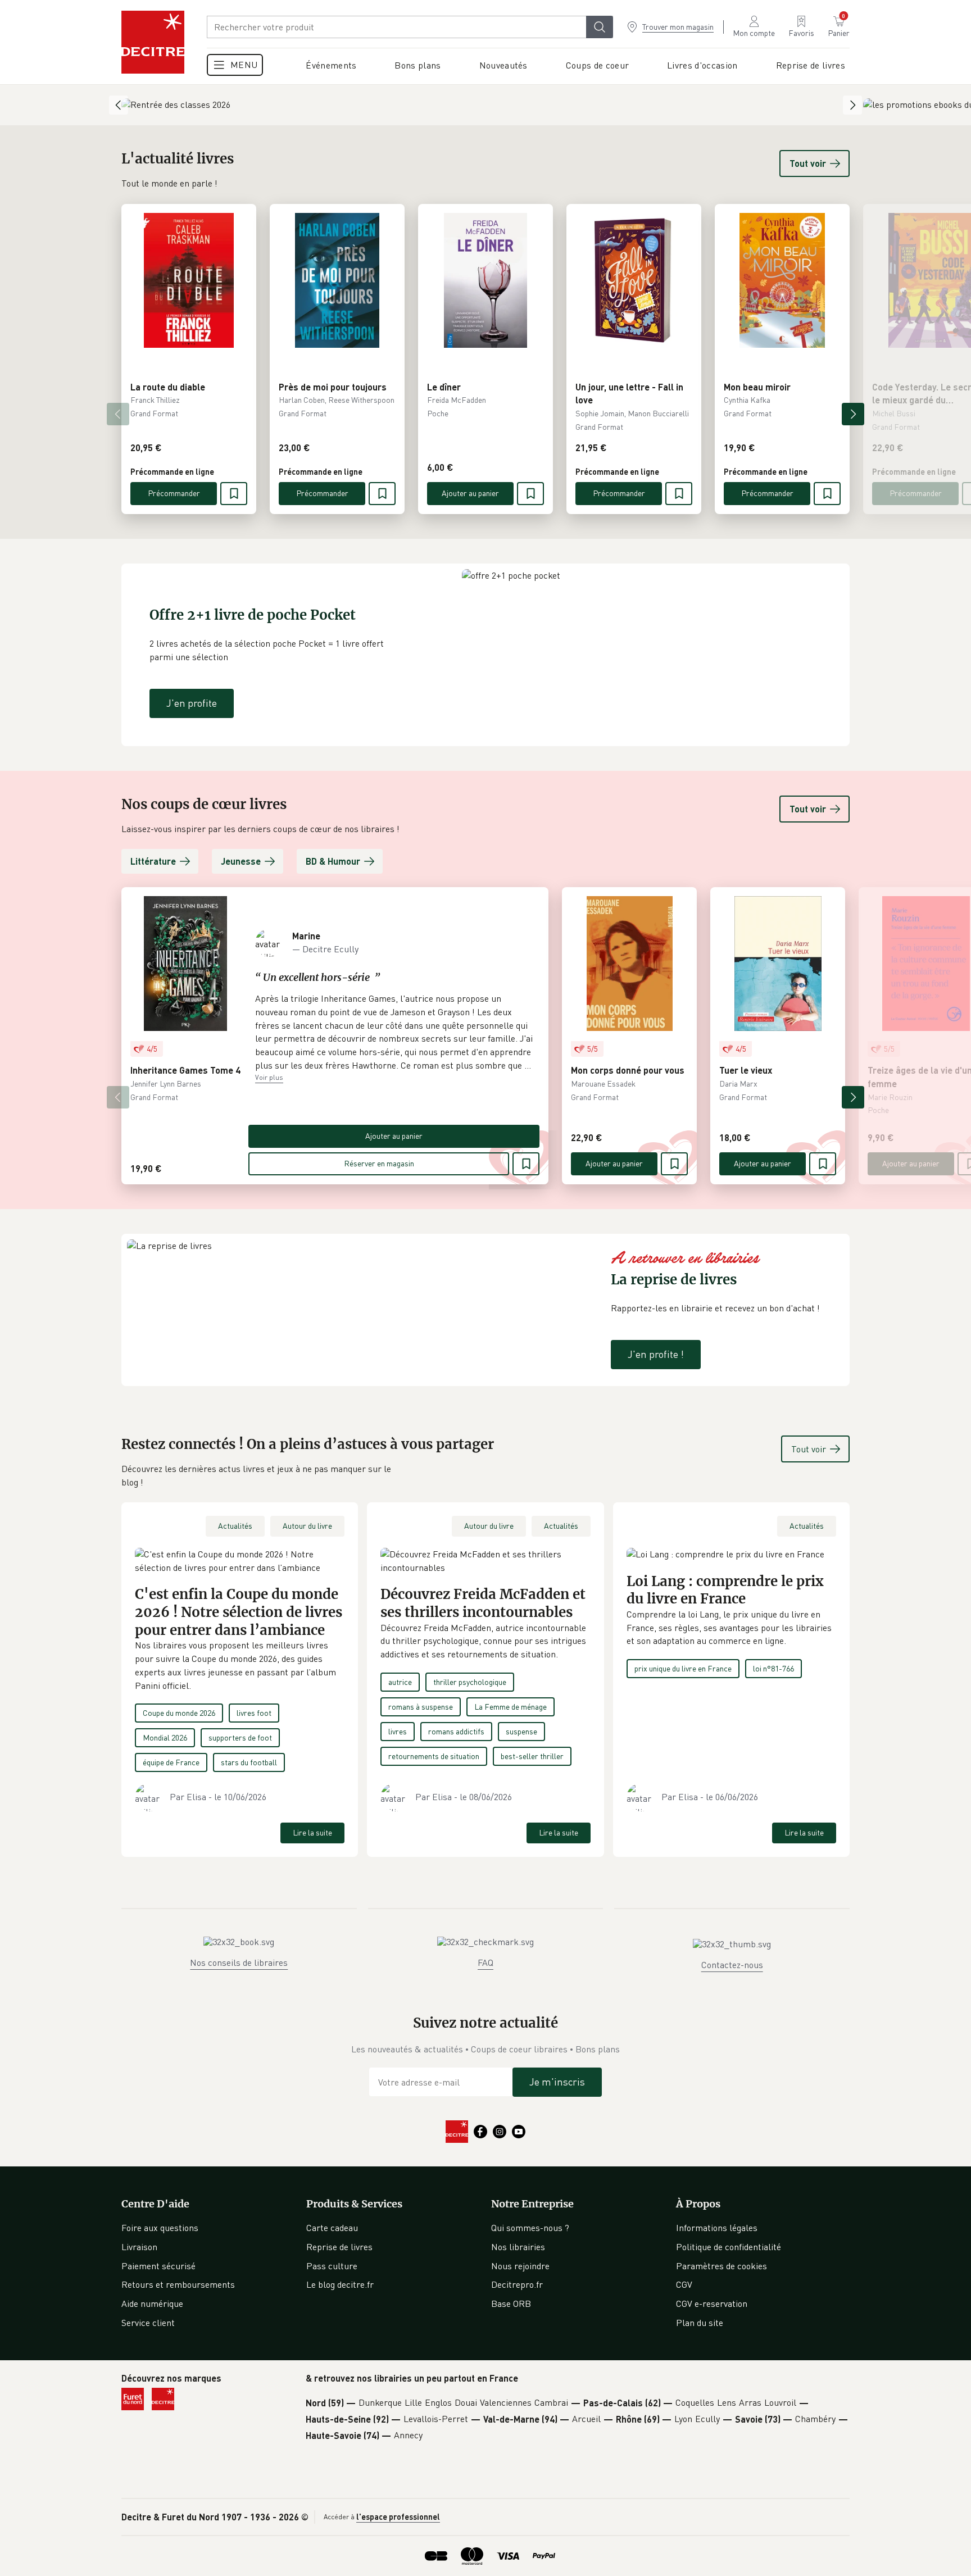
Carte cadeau (332, 2228)
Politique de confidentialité (729, 2247)
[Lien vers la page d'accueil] (153, 42)
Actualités (235, 1526)
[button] (394, 1032)
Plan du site (700, 2323)
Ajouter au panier (470, 493)
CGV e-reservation (712, 2304)
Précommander (174, 493)
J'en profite (192, 703)
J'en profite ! (656, 1354)
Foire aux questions (160, 2228)
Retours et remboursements (178, 2284)
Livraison (139, 2247)
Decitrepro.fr (517, 2284)
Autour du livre (307, 1526)
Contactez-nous (732, 1965)
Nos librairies (518, 2247)
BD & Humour (333, 861)
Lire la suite (312, 1832)
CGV (684, 2284)
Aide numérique (152, 2304)
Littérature (153, 861)
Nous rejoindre (520, 2266)
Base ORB (511, 2304)
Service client (148, 2323)
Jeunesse (241, 861)
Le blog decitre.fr (340, 2284)
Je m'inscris (557, 2082)
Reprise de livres (339, 2247)
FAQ (485, 1962)
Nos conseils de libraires (239, 1962)
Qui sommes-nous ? (530, 2228)
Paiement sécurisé (158, 2266)
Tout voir (808, 163)
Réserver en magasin (379, 1163)
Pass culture (332, 2266)
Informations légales (717, 2228)
